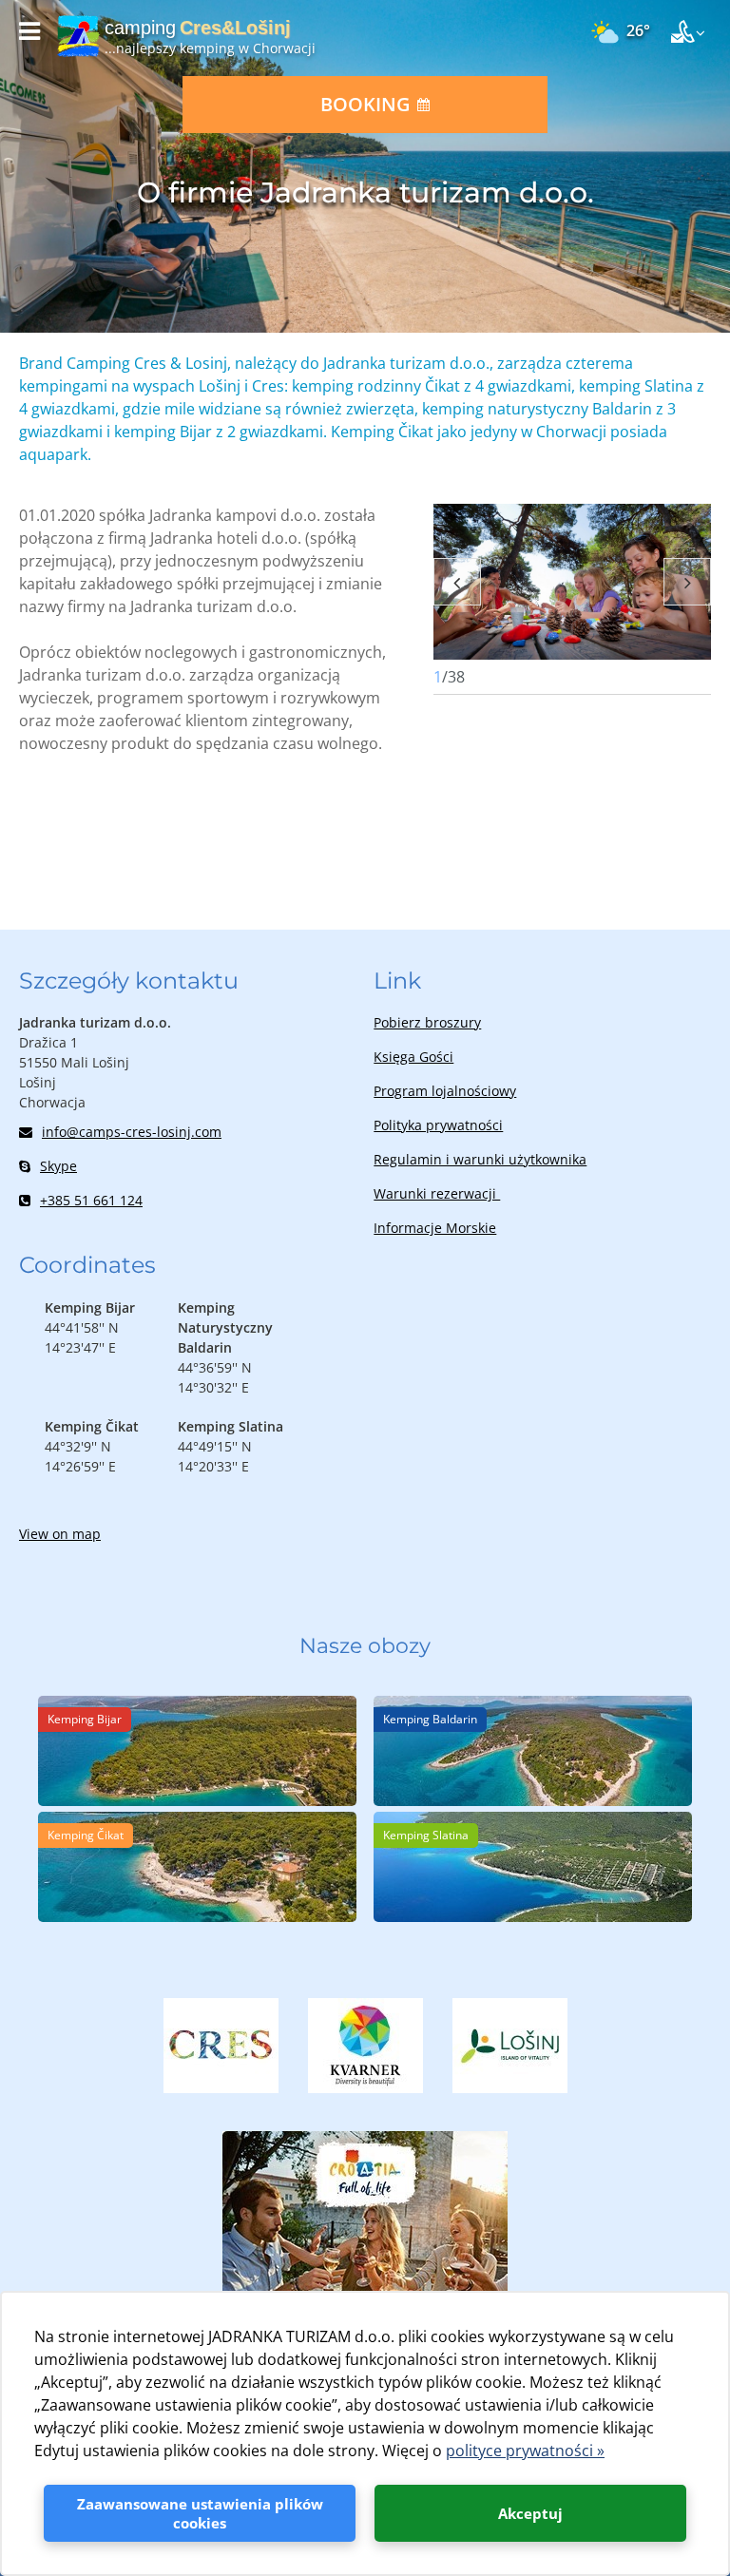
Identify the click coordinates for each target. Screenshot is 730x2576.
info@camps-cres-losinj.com (132, 1132)
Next (687, 582)
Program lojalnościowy (445, 1091)
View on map (60, 1534)
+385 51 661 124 (91, 1200)
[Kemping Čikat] (197, 1916)
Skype (58, 1166)
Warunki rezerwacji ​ (437, 1193)
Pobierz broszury (427, 1022)
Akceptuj (530, 2513)
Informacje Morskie (435, 1228)
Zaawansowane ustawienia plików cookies (200, 2513)
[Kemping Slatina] (533, 1916)
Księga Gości (413, 1057)
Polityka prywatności (438, 1125)
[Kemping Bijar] (197, 1800)
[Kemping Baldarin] (533, 1800)
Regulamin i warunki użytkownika (480, 1159)
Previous (457, 582)
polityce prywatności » (525, 2451)
